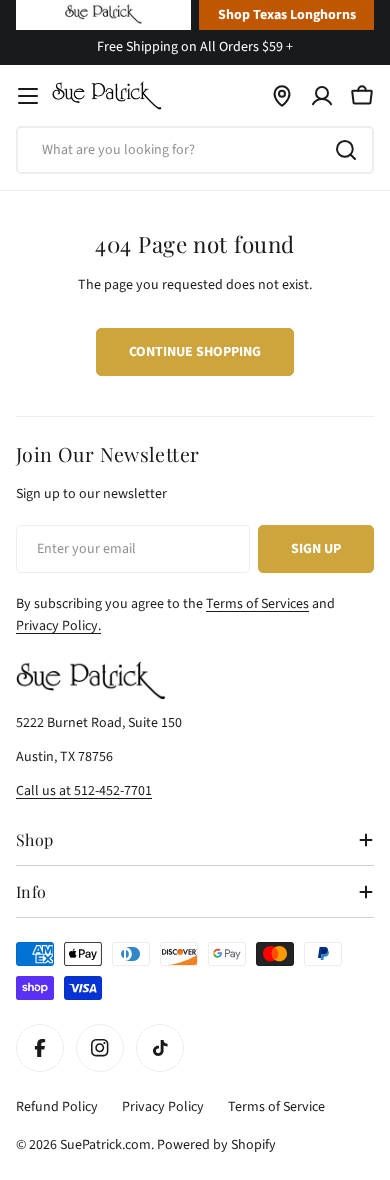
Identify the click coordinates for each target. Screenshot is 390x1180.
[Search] (346, 150)
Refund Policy (57, 1107)
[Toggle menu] (28, 96)
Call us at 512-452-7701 (84, 791)
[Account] (322, 96)
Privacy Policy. (58, 626)
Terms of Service (276, 1107)
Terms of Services (257, 604)
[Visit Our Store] (282, 96)
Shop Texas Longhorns (287, 15)
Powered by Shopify (216, 1145)
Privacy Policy (163, 1107)
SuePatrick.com (105, 1145)
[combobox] (195, 150)
